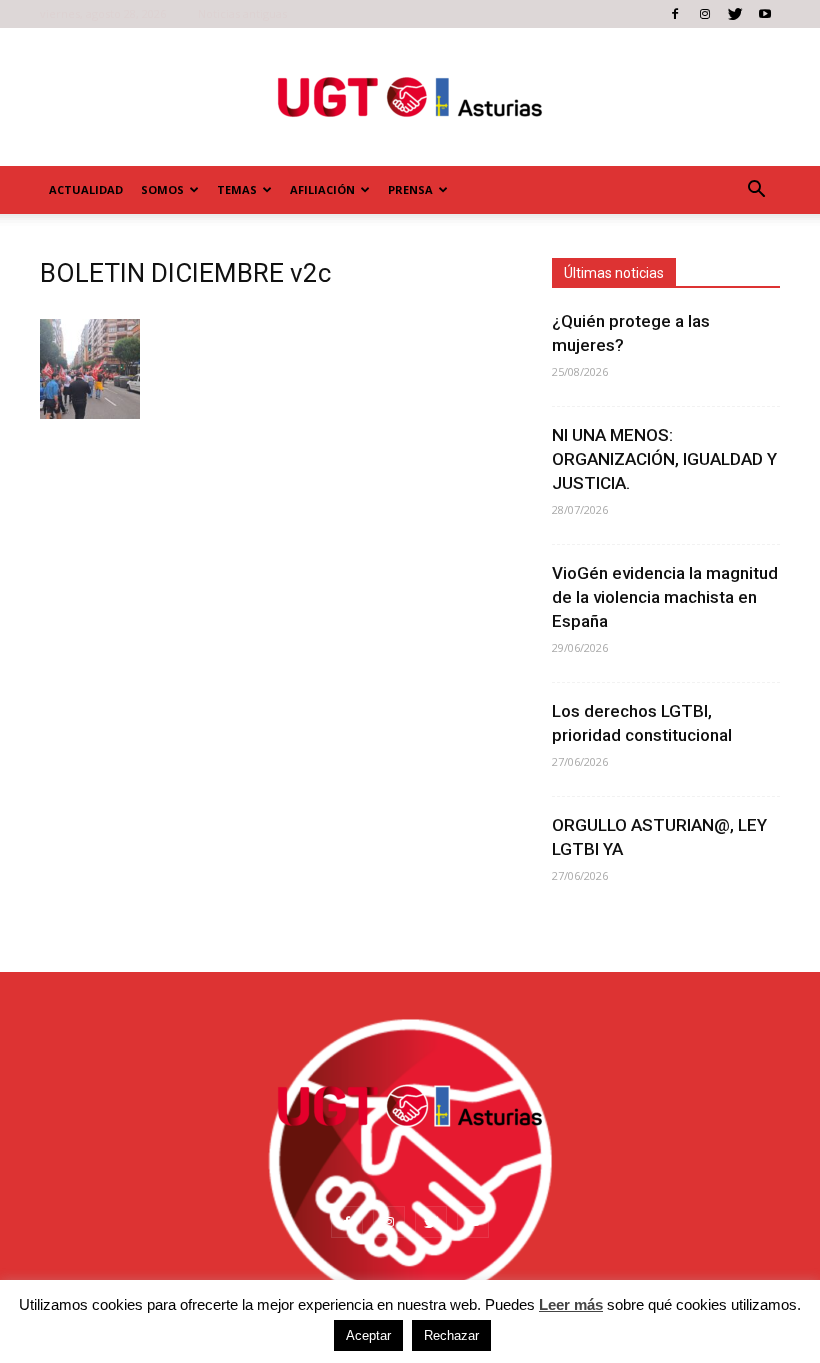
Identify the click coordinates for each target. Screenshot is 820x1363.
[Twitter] (735, 14)
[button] (756, 190)
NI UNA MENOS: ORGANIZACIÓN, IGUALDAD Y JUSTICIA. (664, 459)
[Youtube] (765, 14)
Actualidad (86, 189)
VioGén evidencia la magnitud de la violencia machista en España (665, 597)
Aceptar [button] (368, 1335)
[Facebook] (675, 14)
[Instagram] (705, 14)
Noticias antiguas (242, 13)
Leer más (571, 1304)
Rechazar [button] (451, 1335)
